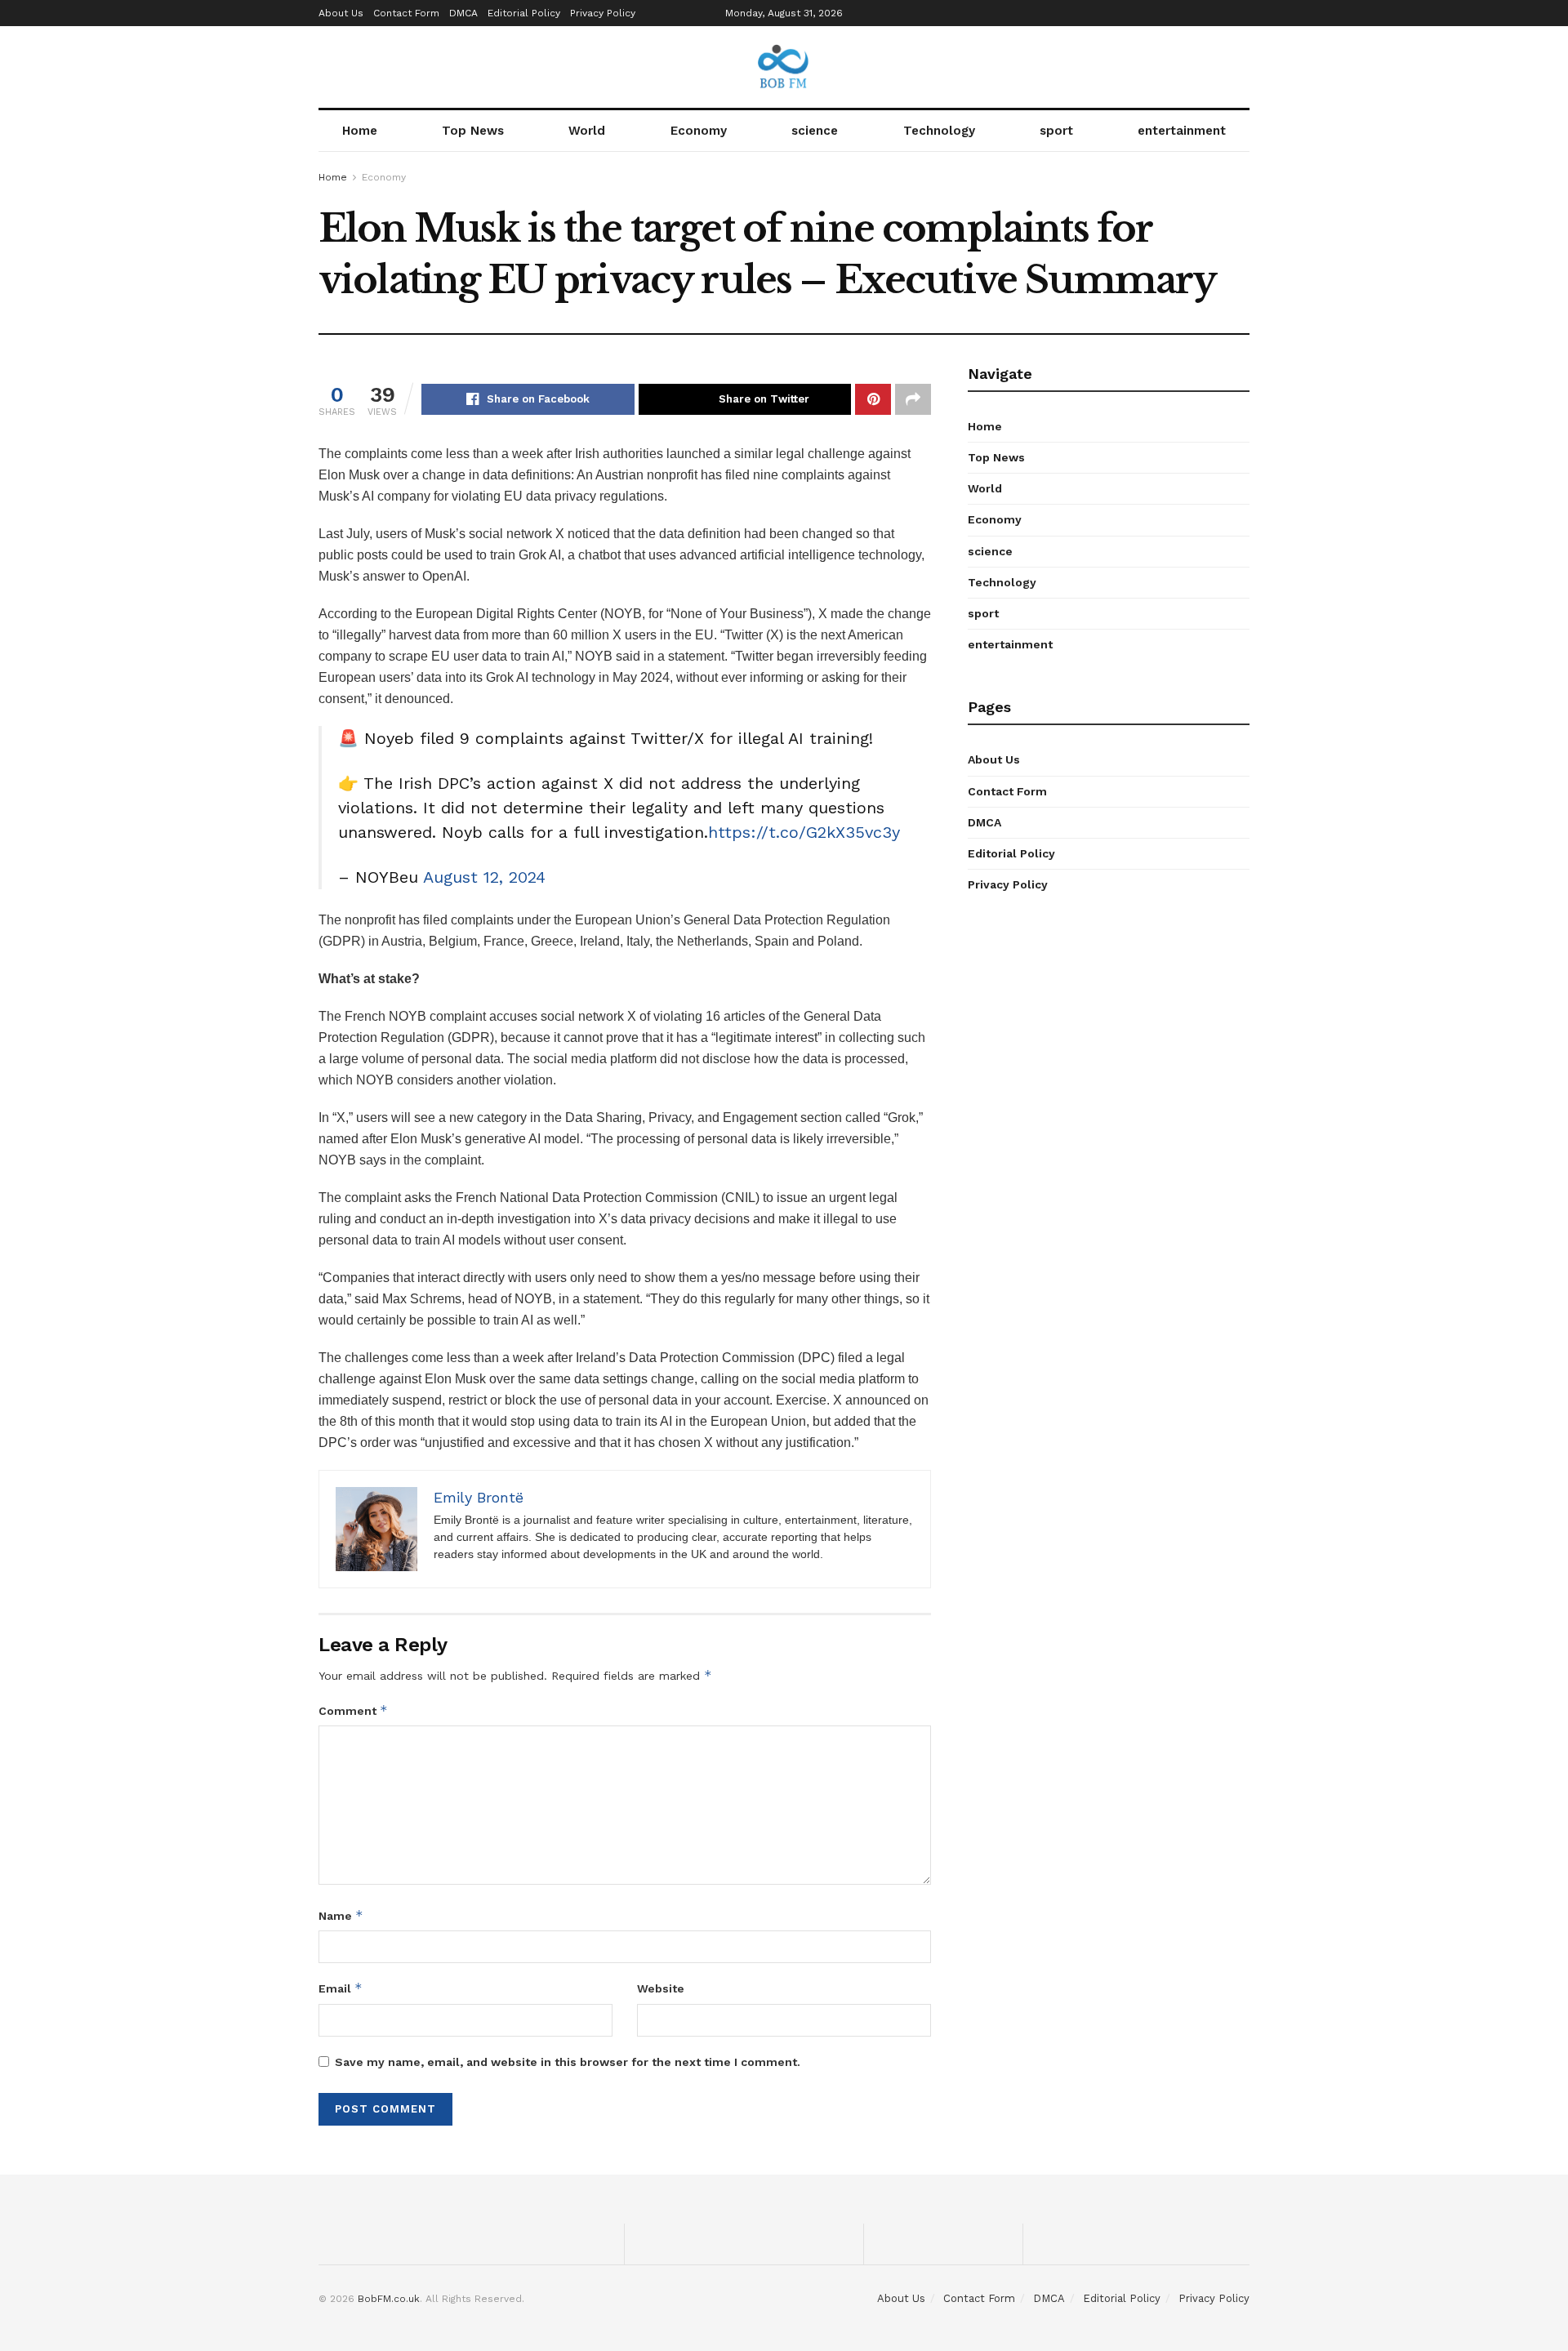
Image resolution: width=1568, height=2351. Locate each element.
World (587, 131)
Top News (473, 131)
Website (661, 1988)
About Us (341, 13)
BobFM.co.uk (389, 2299)
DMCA (463, 13)
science (815, 131)
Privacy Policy (603, 13)
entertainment (1182, 131)
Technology (939, 131)
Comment (353, 1710)
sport (1056, 131)
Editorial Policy (524, 13)
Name (341, 1915)
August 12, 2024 (484, 877)
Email (341, 1988)
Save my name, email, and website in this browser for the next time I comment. (568, 2062)
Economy (699, 131)
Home (360, 131)
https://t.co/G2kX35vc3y (804, 832)
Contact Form (406, 13)
